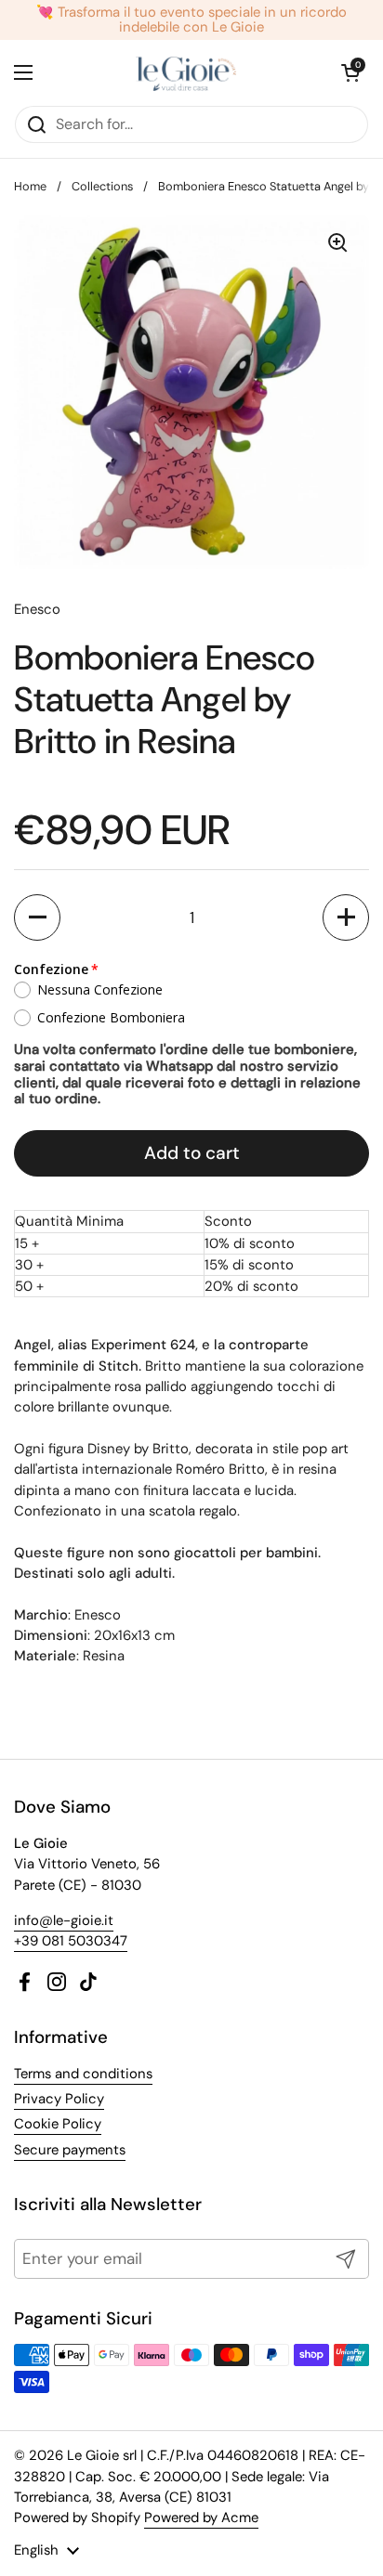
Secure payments (70, 2150)
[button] (37, 917)
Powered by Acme (201, 2517)
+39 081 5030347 (71, 1941)
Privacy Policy (59, 2099)
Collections (102, 186)
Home (30, 186)
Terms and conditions (83, 2074)
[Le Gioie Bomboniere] (187, 72)
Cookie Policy (58, 2124)
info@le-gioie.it (64, 1920)
